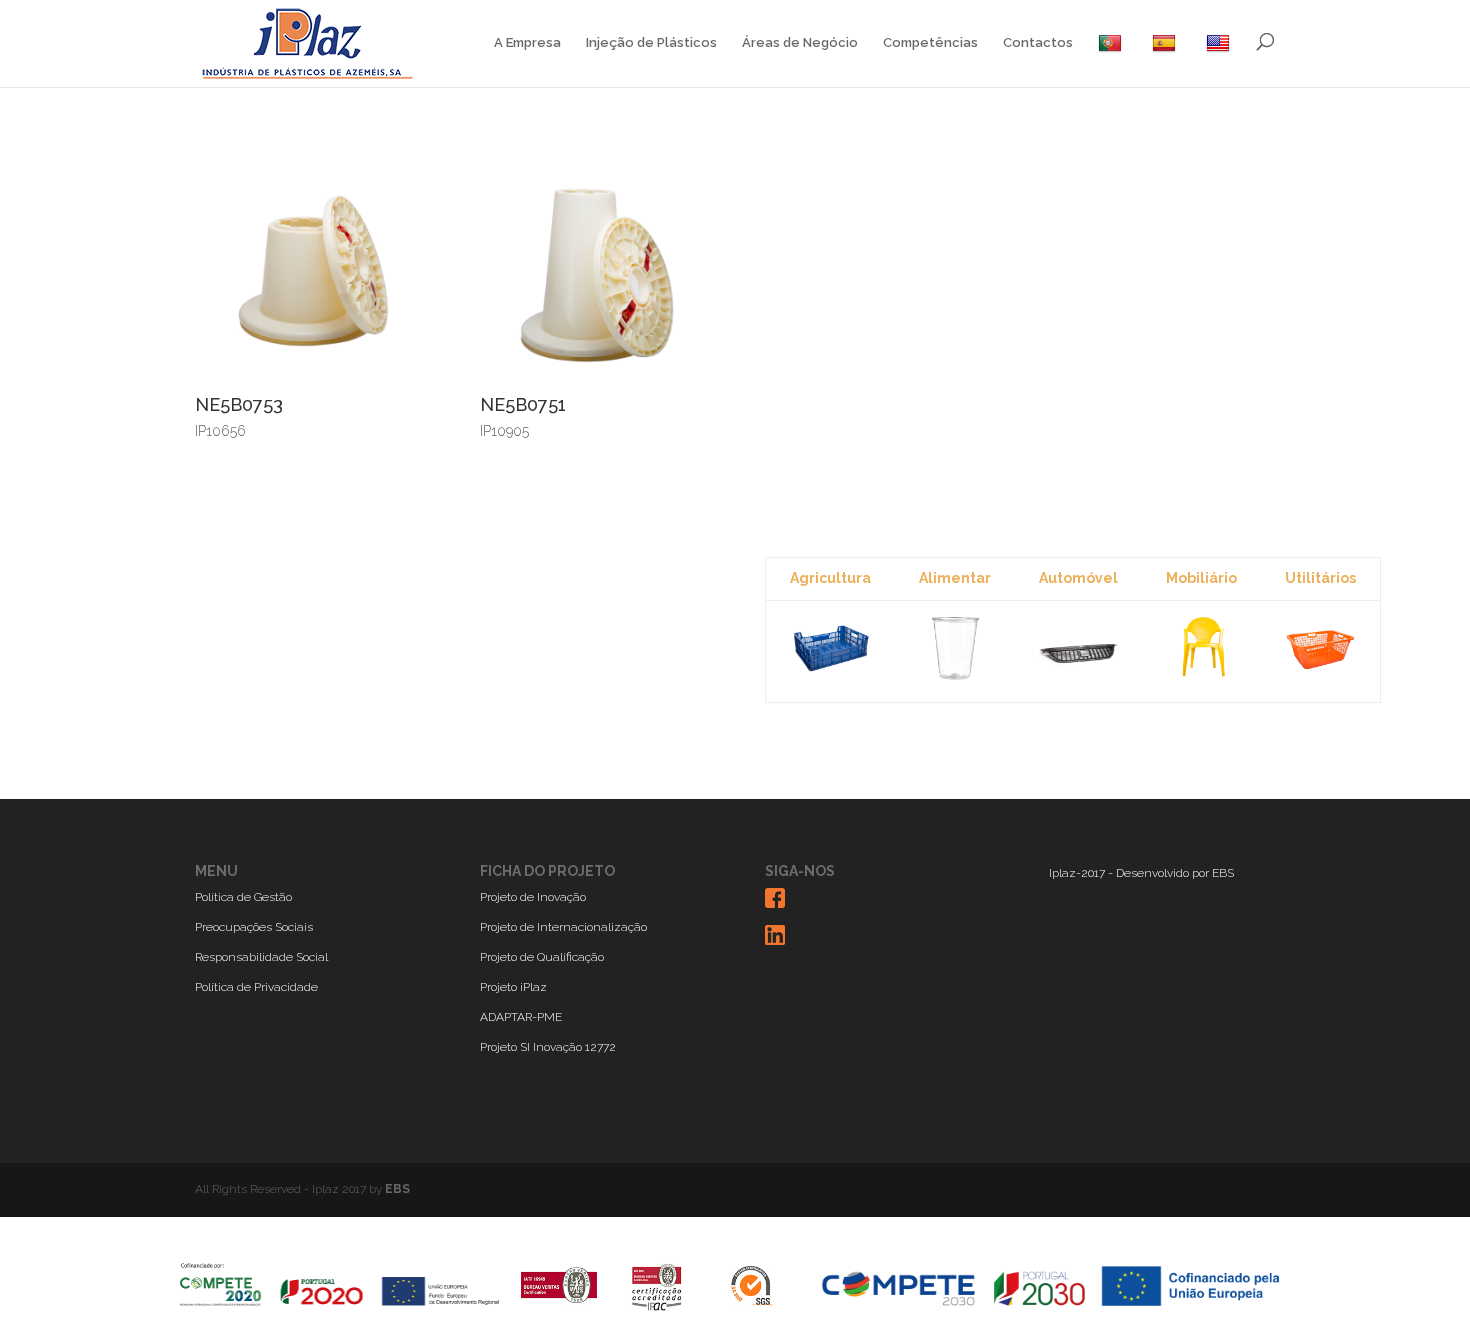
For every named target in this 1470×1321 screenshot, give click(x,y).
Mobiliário (1201, 578)
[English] (1220, 60)
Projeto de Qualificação (542, 957)
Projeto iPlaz (513, 987)
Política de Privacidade (256, 987)
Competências (930, 43)
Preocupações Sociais (254, 927)
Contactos (1038, 43)
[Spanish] (1166, 60)
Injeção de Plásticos (651, 43)
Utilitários (1320, 578)
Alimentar (955, 578)
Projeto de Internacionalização (563, 927)
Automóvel (1078, 578)
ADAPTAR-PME (521, 1017)
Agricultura (830, 578)
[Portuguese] (1112, 60)
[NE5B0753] (307, 381)
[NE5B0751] (592, 381)
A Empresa (527, 43)
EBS (1223, 873)
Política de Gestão (243, 897)
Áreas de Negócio (800, 43)
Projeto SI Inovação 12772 (548, 1047)
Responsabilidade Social (261, 957)
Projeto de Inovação (533, 897)
